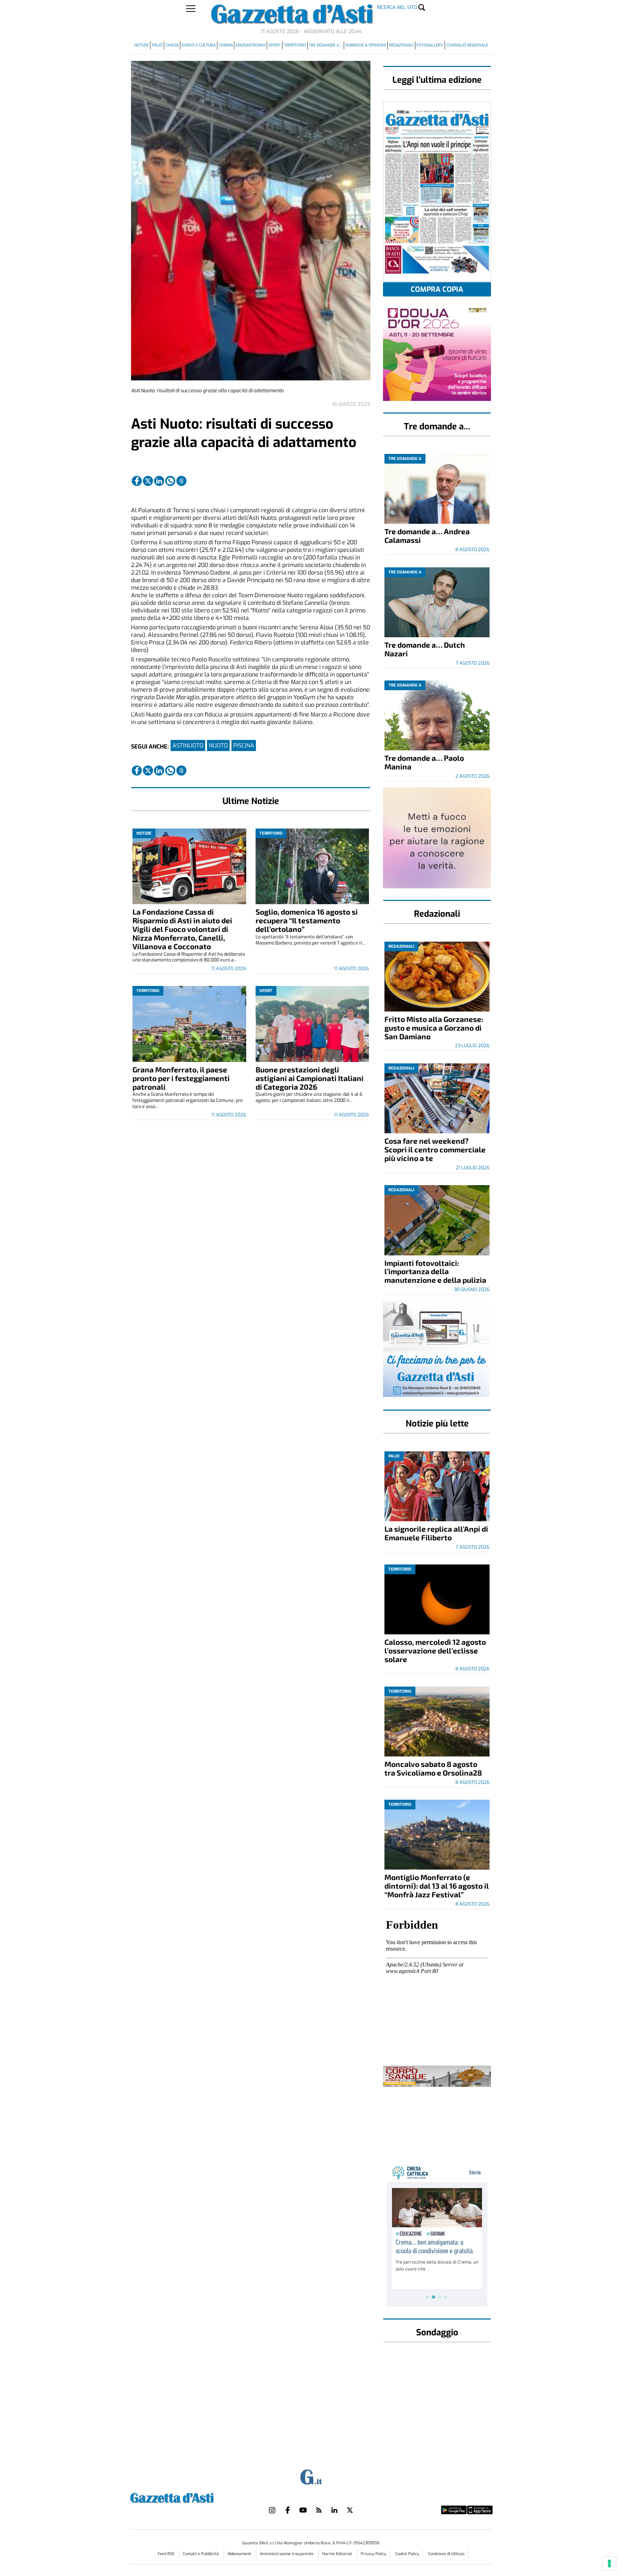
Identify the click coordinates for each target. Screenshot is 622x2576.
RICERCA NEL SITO (397, 7)
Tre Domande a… (326, 45)
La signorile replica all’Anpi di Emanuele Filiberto (436, 1533)
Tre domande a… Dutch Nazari (425, 649)
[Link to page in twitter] (148, 481)
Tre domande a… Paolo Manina (424, 762)
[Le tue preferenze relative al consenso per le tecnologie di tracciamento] (609, 2563)
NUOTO (218, 745)
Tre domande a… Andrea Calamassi (427, 535)
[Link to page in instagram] (272, 2510)
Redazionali (401, 45)
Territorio (295, 45)
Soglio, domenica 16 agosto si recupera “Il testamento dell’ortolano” (307, 920)
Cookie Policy (407, 2554)
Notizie (141, 45)
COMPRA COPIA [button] (437, 289)
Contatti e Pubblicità (201, 2554)
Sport (275, 45)
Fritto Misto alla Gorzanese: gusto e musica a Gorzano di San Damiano (434, 1028)
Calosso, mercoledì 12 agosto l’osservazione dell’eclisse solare (435, 1650)
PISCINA (244, 745)
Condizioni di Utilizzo (446, 2554)
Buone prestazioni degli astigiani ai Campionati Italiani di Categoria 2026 (310, 1078)
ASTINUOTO (188, 745)
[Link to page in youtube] (303, 2510)
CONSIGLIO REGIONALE (467, 45)
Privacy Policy (373, 2554)
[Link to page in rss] (319, 2510)
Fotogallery (430, 45)
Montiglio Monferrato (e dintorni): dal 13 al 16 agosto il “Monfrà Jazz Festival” (437, 1886)
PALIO (157, 45)
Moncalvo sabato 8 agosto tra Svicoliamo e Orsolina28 (433, 1768)
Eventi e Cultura (199, 45)
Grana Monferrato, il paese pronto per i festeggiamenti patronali (181, 1078)
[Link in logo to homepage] (190, 2497)
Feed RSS (166, 2554)
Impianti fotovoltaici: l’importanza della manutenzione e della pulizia (435, 1271)
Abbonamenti (240, 2554)
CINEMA (226, 45)
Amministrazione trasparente (287, 2554)
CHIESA (172, 45)
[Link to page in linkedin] (159, 481)
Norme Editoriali (338, 2554)
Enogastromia (251, 45)
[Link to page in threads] (181, 481)
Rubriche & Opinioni (366, 45)
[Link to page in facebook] (137, 481)
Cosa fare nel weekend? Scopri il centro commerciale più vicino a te (435, 1149)
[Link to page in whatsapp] (170, 481)
